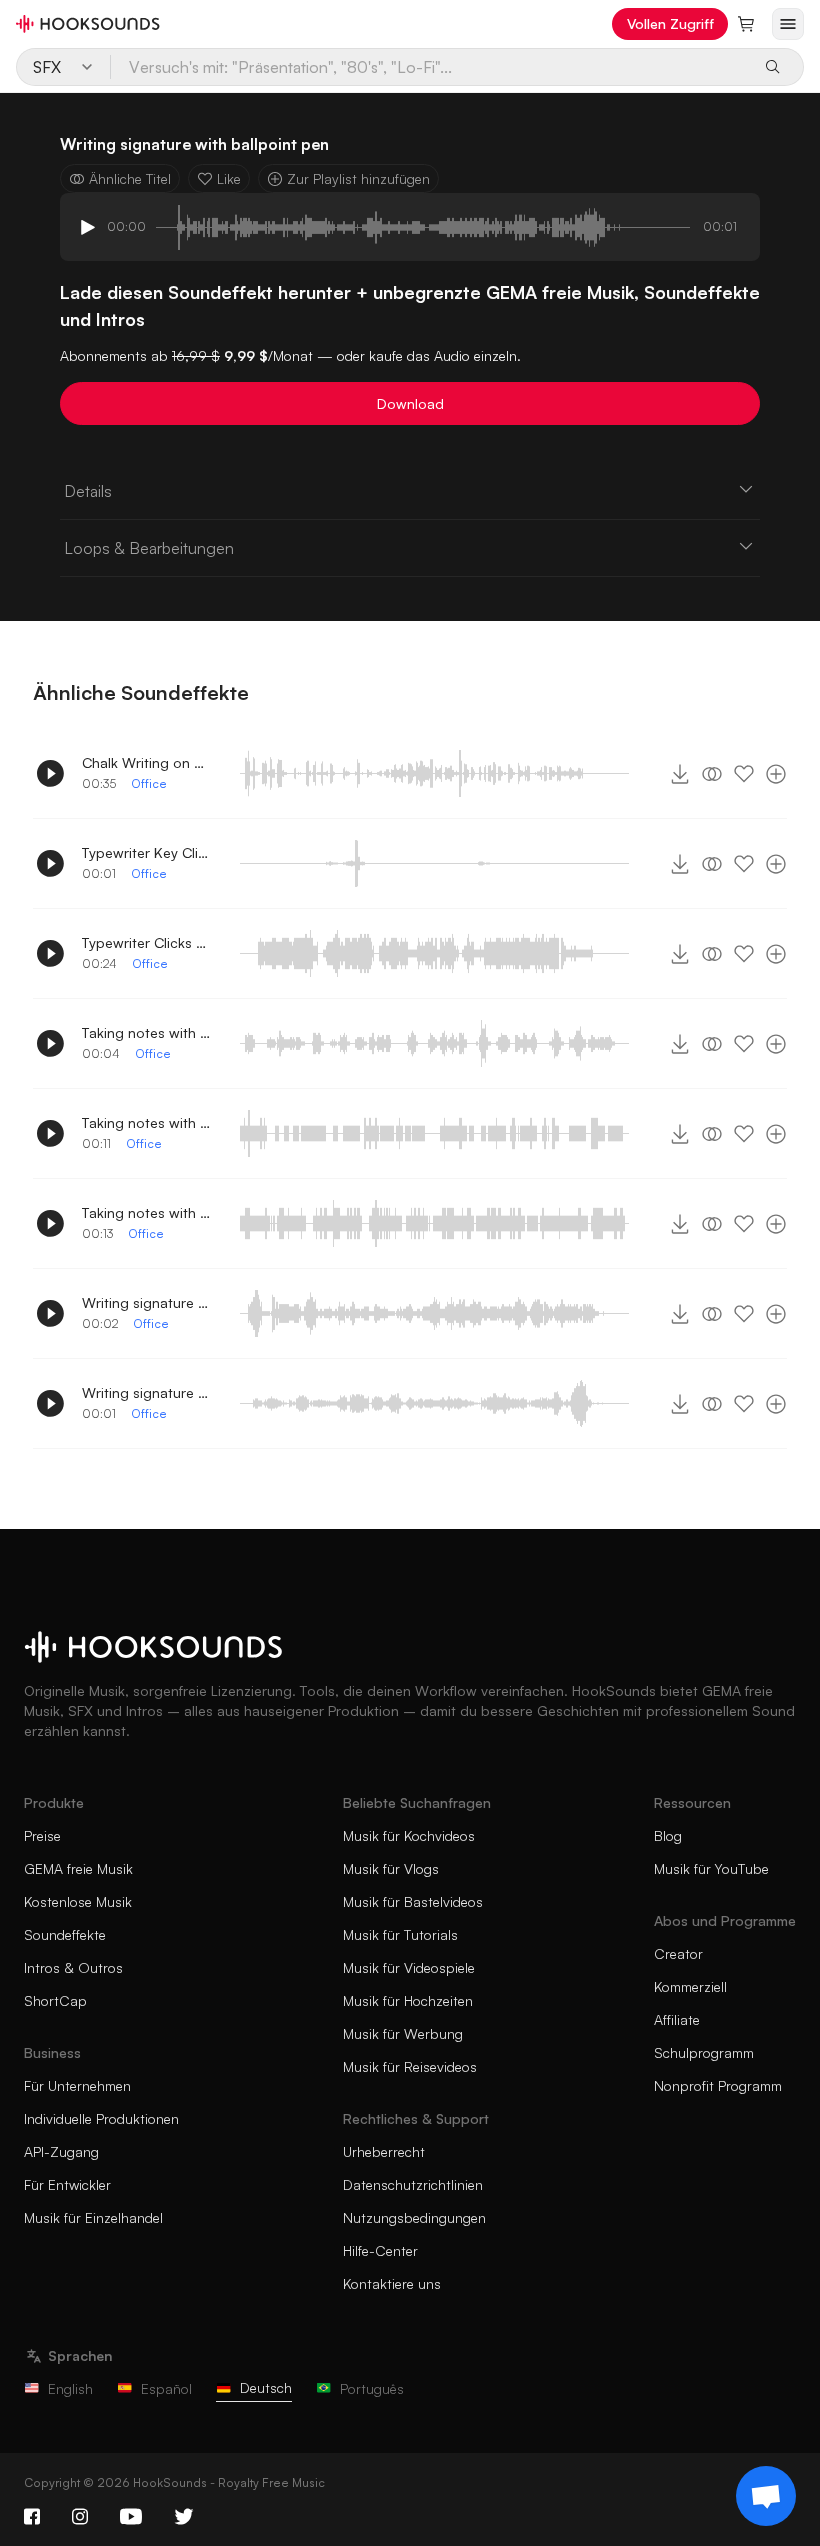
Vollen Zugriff (670, 23)
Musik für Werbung (403, 2033)
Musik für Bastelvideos (413, 1901)
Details (88, 491)
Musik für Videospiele (409, 1967)
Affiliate (677, 2019)
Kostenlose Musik (78, 1901)
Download (410, 403)
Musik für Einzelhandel (93, 2217)
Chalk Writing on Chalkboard (147, 762)
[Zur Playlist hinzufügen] (776, 774)
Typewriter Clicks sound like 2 (147, 942)
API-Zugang (61, 2151)
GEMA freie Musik (78, 1868)
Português (372, 2388)
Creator (678, 1953)
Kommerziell (690, 1986)
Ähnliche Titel (130, 178)
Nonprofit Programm (718, 2085)
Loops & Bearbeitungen (149, 548)
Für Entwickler (67, 2184)
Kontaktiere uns (392, 2283)
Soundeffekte (65, 1934)
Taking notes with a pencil (147, 1212)
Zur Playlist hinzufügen (358, 178)
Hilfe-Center (380, 2250)
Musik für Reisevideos (410, 2066)
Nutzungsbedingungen (414, 2217)
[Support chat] (766, 2496)
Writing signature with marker (147, 1392)
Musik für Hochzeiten (408, 2000)
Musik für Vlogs (391, 1868)
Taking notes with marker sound (147, 1032)
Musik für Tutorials (400, 1934)
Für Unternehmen (77, 2085)
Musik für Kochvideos (409, 1835)
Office (149, 783)
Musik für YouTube (711, 1868)
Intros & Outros (73, 1967)
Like (229, 178)
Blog (668, 1835)
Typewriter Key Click (147, 852)
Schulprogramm (704, 2052)
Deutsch (266, 2387)
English (70, 2388)
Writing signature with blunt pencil (147, 1302)
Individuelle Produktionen (101, 2118)
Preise (42, 1835)
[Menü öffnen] (788, 24)
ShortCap (55, 2000)
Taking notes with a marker (147, 1122)
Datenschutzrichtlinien (413, 2184)
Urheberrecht (384, 2151)
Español (166, 2388)
